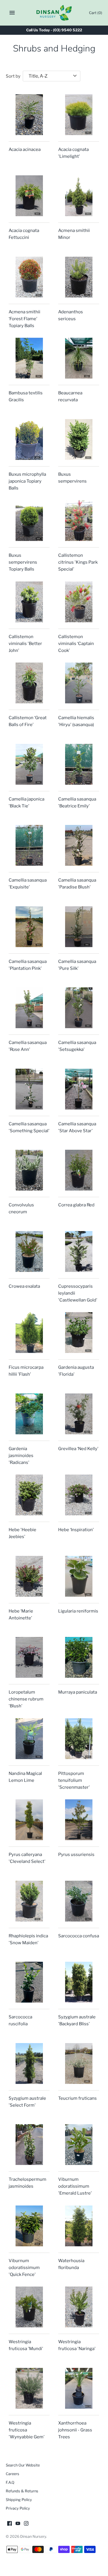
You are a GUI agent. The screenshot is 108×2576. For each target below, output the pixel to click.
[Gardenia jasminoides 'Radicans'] (29, 1414)
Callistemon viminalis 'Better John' (25, 644)
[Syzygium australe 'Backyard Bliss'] (79, 1982)
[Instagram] (26, 2524)
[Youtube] (18, 2524)
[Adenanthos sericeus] (79, 277)
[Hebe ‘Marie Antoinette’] (29, 1576)
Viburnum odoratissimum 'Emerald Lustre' (75, 2186)
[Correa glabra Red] (79, 1170)
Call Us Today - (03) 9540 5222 (54, 30)
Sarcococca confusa (79, 1936)
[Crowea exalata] (29, 1251)
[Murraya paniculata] (79, 1657)
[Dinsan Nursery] (54, 13)
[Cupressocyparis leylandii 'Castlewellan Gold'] (79, 1251)
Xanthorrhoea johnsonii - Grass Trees (75, 2430)
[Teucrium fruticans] (79, 2064)
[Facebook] (10, 2524)
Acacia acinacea (25, 149)
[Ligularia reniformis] (79, 1576)
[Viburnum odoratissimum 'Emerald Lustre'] (79, 2145)
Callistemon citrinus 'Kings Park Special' (78, 562)
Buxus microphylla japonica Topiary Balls (27, 481)
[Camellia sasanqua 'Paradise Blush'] (79, 845)
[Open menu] (12, 13)
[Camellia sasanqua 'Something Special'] (29, 1089)
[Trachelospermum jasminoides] (29, 2145)
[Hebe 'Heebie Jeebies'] (29, 1495)
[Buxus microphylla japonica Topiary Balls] (29, 439)
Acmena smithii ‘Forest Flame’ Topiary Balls (24, 319)
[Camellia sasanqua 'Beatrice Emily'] (79, 764)
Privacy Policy (18, 2508)
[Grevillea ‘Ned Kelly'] (79, 1414)
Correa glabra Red (76, 1205)
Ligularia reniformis (78, 1611)
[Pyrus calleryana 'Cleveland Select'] (29, 1820)
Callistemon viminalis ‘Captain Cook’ (76, 644)
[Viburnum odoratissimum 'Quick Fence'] (29, 2226)
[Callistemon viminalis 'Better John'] (29, 602)
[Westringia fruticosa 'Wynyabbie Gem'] (29, 2388)
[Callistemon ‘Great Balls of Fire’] (29, 683)
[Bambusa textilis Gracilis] (29, 358)
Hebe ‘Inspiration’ (76, 1530)
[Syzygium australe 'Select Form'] (29, 2064)
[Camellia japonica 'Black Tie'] (29, 764)
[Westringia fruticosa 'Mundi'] (29, 2307)
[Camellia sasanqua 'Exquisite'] (29, 845)
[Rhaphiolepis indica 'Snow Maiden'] (29, 1901)
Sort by (13, 76)
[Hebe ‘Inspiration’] (79, 1495)
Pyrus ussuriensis (76, 1855)
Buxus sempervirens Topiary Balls (23, 562)
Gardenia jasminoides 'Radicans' (21, 1456)
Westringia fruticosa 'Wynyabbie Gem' (27, 2430)
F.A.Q (10, 2482)
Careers (13, 2474)
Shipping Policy (19, 2500)
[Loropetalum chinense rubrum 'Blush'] (29, 1657)
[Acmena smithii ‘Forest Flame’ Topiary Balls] (29, 277)
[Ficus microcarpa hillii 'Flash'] (29, 1333)
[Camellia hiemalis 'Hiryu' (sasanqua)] (79, 683)
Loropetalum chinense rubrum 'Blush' (26, 1699)
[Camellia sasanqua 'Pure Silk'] (79, 927)
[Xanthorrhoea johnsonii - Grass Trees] (79, 2388)
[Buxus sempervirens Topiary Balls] (29, 521)
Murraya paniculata (78, 1692)
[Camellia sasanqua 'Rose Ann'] (29, 1008)
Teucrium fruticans (77, 2098)
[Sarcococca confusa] (79, 1901)
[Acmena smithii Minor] (79, 196)
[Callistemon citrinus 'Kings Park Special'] (79, 521)
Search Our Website (23, 2465)
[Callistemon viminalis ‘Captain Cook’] (79, 602)
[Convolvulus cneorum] (29, 1170)
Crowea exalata (24, 1286)
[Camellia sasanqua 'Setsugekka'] (79, 1008)
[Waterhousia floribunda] (79, 2226)
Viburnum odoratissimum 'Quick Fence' (24, 2268)
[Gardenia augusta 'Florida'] (79, 1333)
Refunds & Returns (22, 2491)
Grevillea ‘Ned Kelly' (78, 1449)
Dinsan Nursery (33, 2536)
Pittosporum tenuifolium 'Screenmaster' (74, 1780)
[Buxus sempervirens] (79, 439)
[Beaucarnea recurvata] (79, 358)
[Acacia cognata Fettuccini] (29, 196)
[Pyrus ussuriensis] (79, 1820)
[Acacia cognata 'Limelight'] (79, 115)
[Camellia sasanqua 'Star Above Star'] (79, 1089)
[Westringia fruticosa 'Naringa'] (79, 2307)
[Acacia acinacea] (29, 115)
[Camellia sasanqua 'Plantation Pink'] (29, 927)
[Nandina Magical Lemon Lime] (29, 1739)
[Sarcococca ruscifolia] (29, 1982)
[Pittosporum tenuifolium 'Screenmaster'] (79, 1739)
